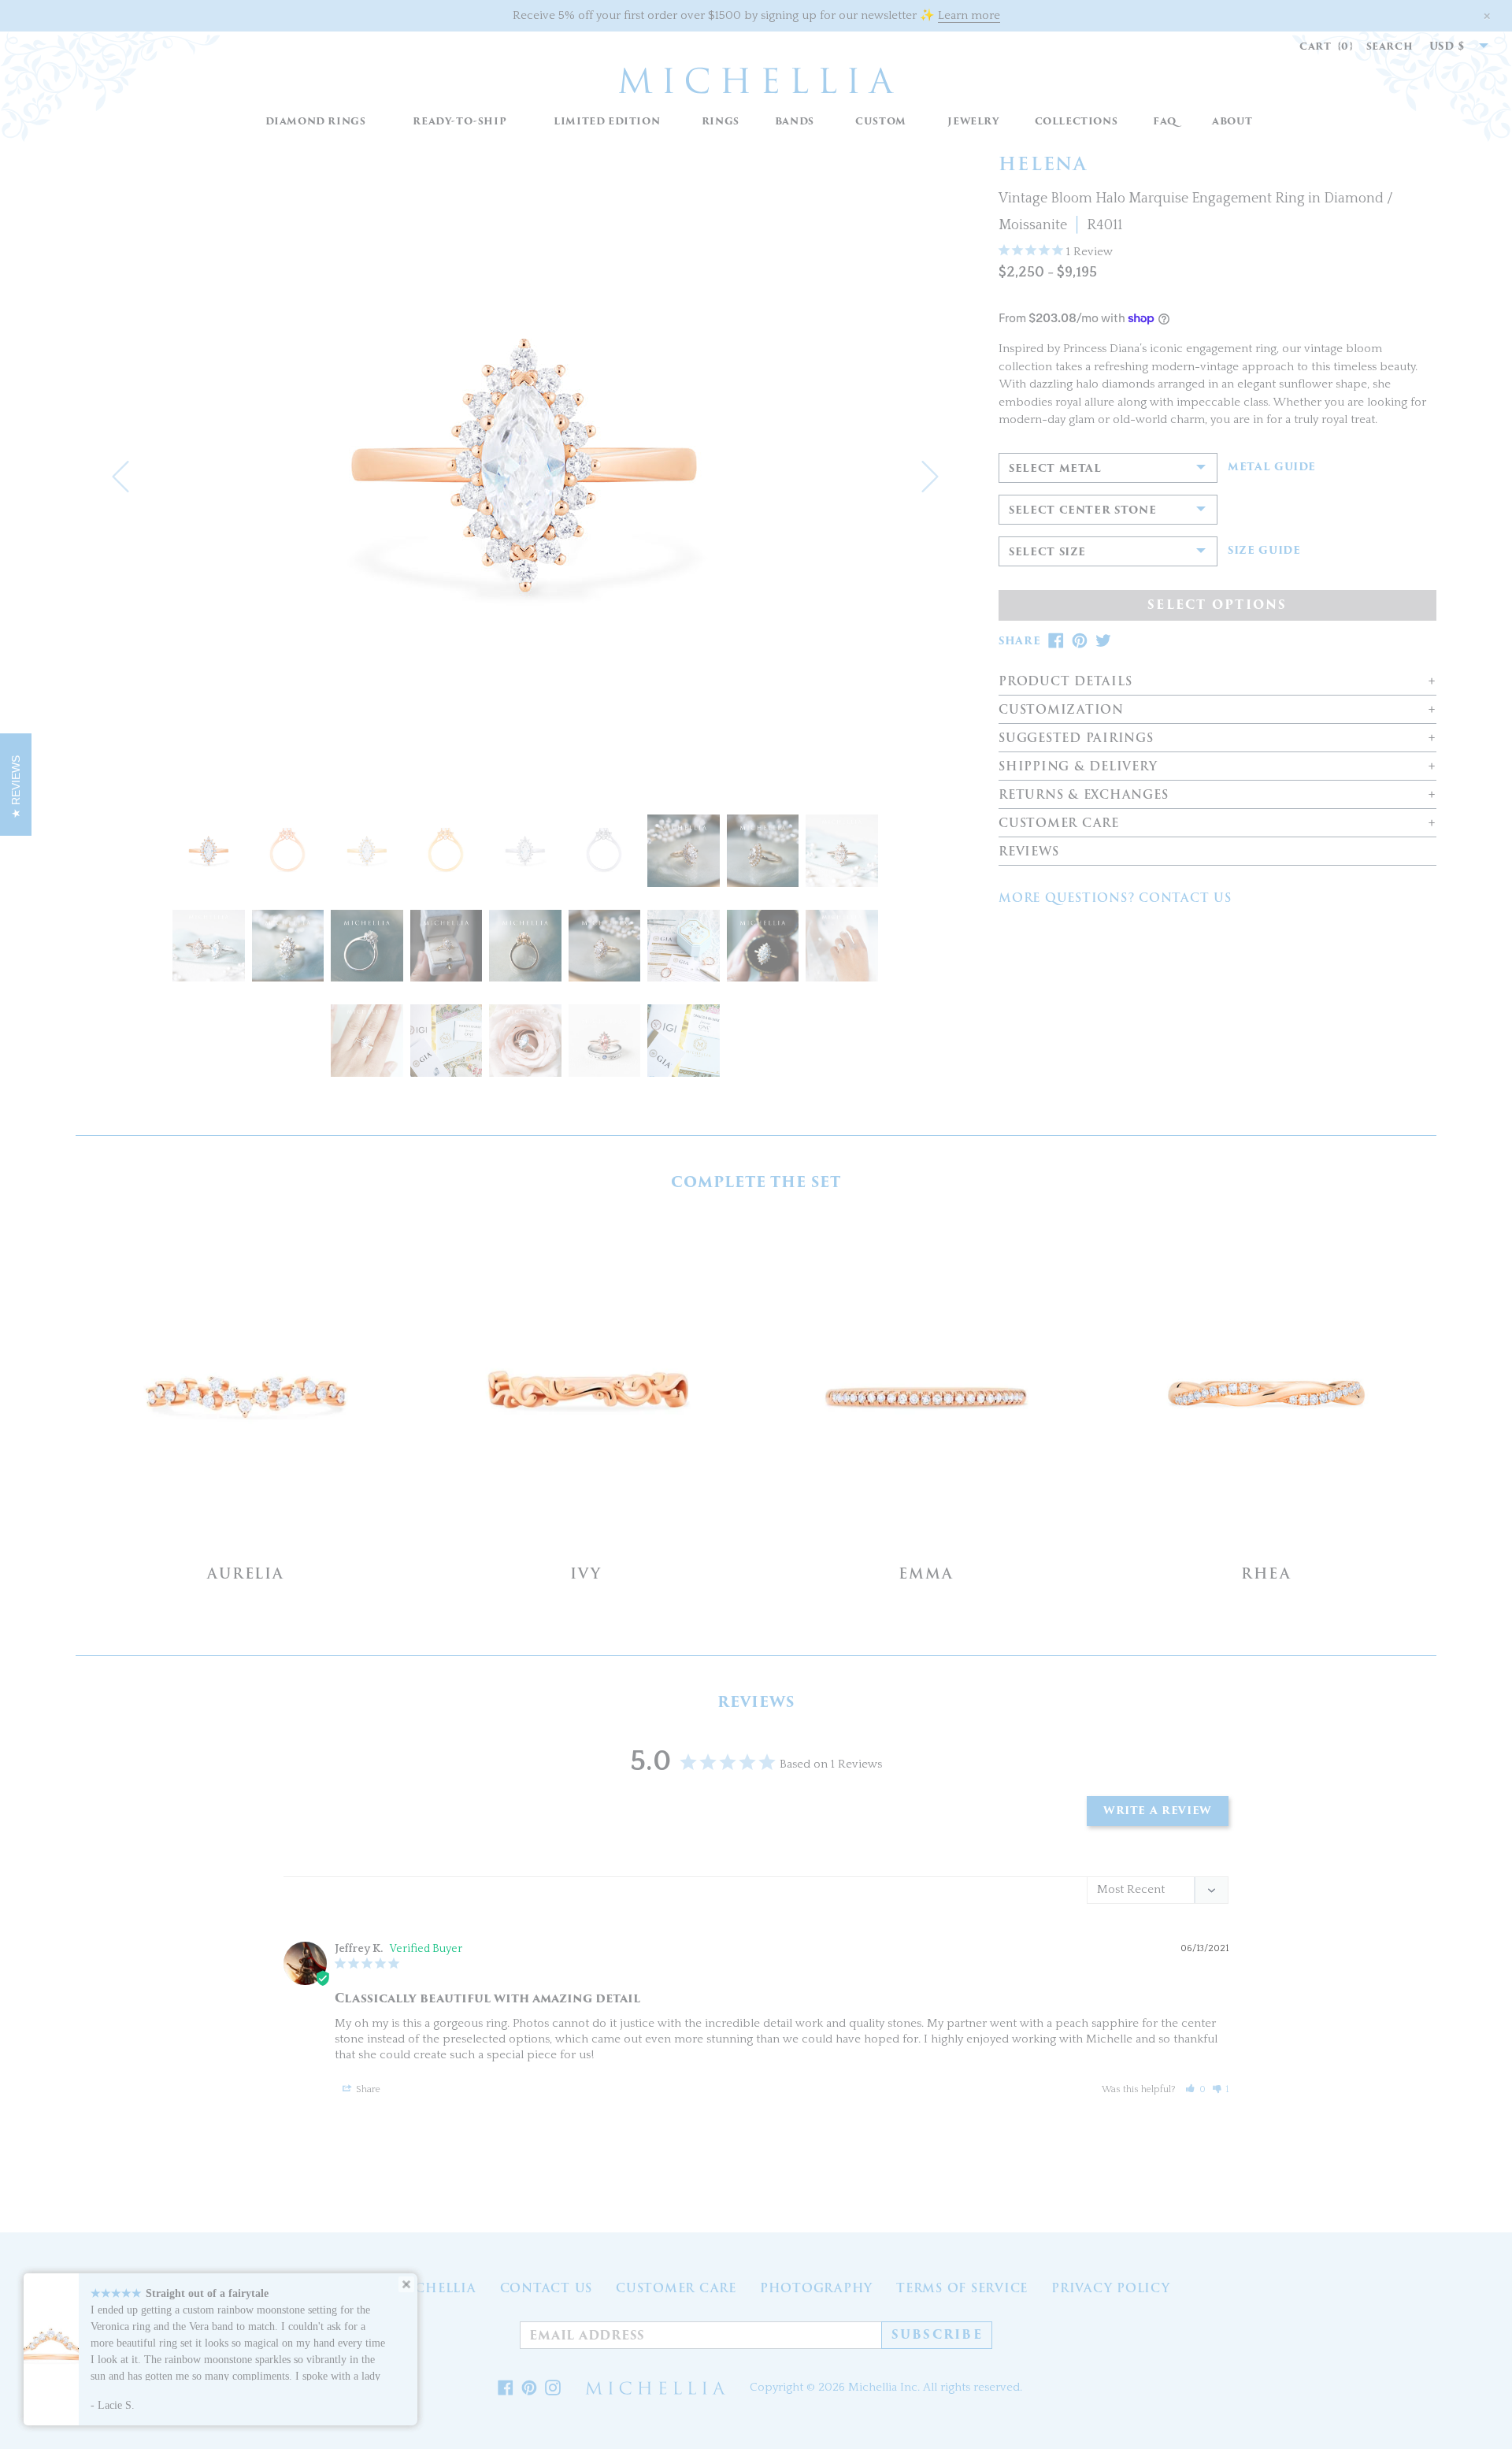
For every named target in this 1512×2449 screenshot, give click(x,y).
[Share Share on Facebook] (506, 2388)
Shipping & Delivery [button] (1078, 767)
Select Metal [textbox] (1055, 468)
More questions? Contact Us (1115, 898)
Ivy (586, 1573)
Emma (926, 1573)
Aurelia (246, 1573)
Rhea (1266, 1573)
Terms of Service (962, 2288)
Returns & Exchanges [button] (1083, 795)
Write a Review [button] (1158, 1811)
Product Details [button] (1065, 682)
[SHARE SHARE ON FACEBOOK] (1056, 641)
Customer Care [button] (1059, 824)
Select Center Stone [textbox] (1082, 510)
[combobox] (1451, 46)
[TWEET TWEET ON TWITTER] (1103, 641)
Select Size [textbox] (1047, 552)
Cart (1327, 46)
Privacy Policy (1111, 2288)
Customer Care (676, 2288)
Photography (816, 2288)
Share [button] (367, 2089)
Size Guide (1264, 551)
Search (1390, 46)
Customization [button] (1061, 710)
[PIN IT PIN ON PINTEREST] (1080, 641)
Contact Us (547, 2288)
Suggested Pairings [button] (1076, 738)
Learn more (969, 15)
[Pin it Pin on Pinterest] (529, 2388)
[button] (720, 122)
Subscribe (937, 2335)
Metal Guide (1272, 467)
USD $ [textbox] (1447, 46)
